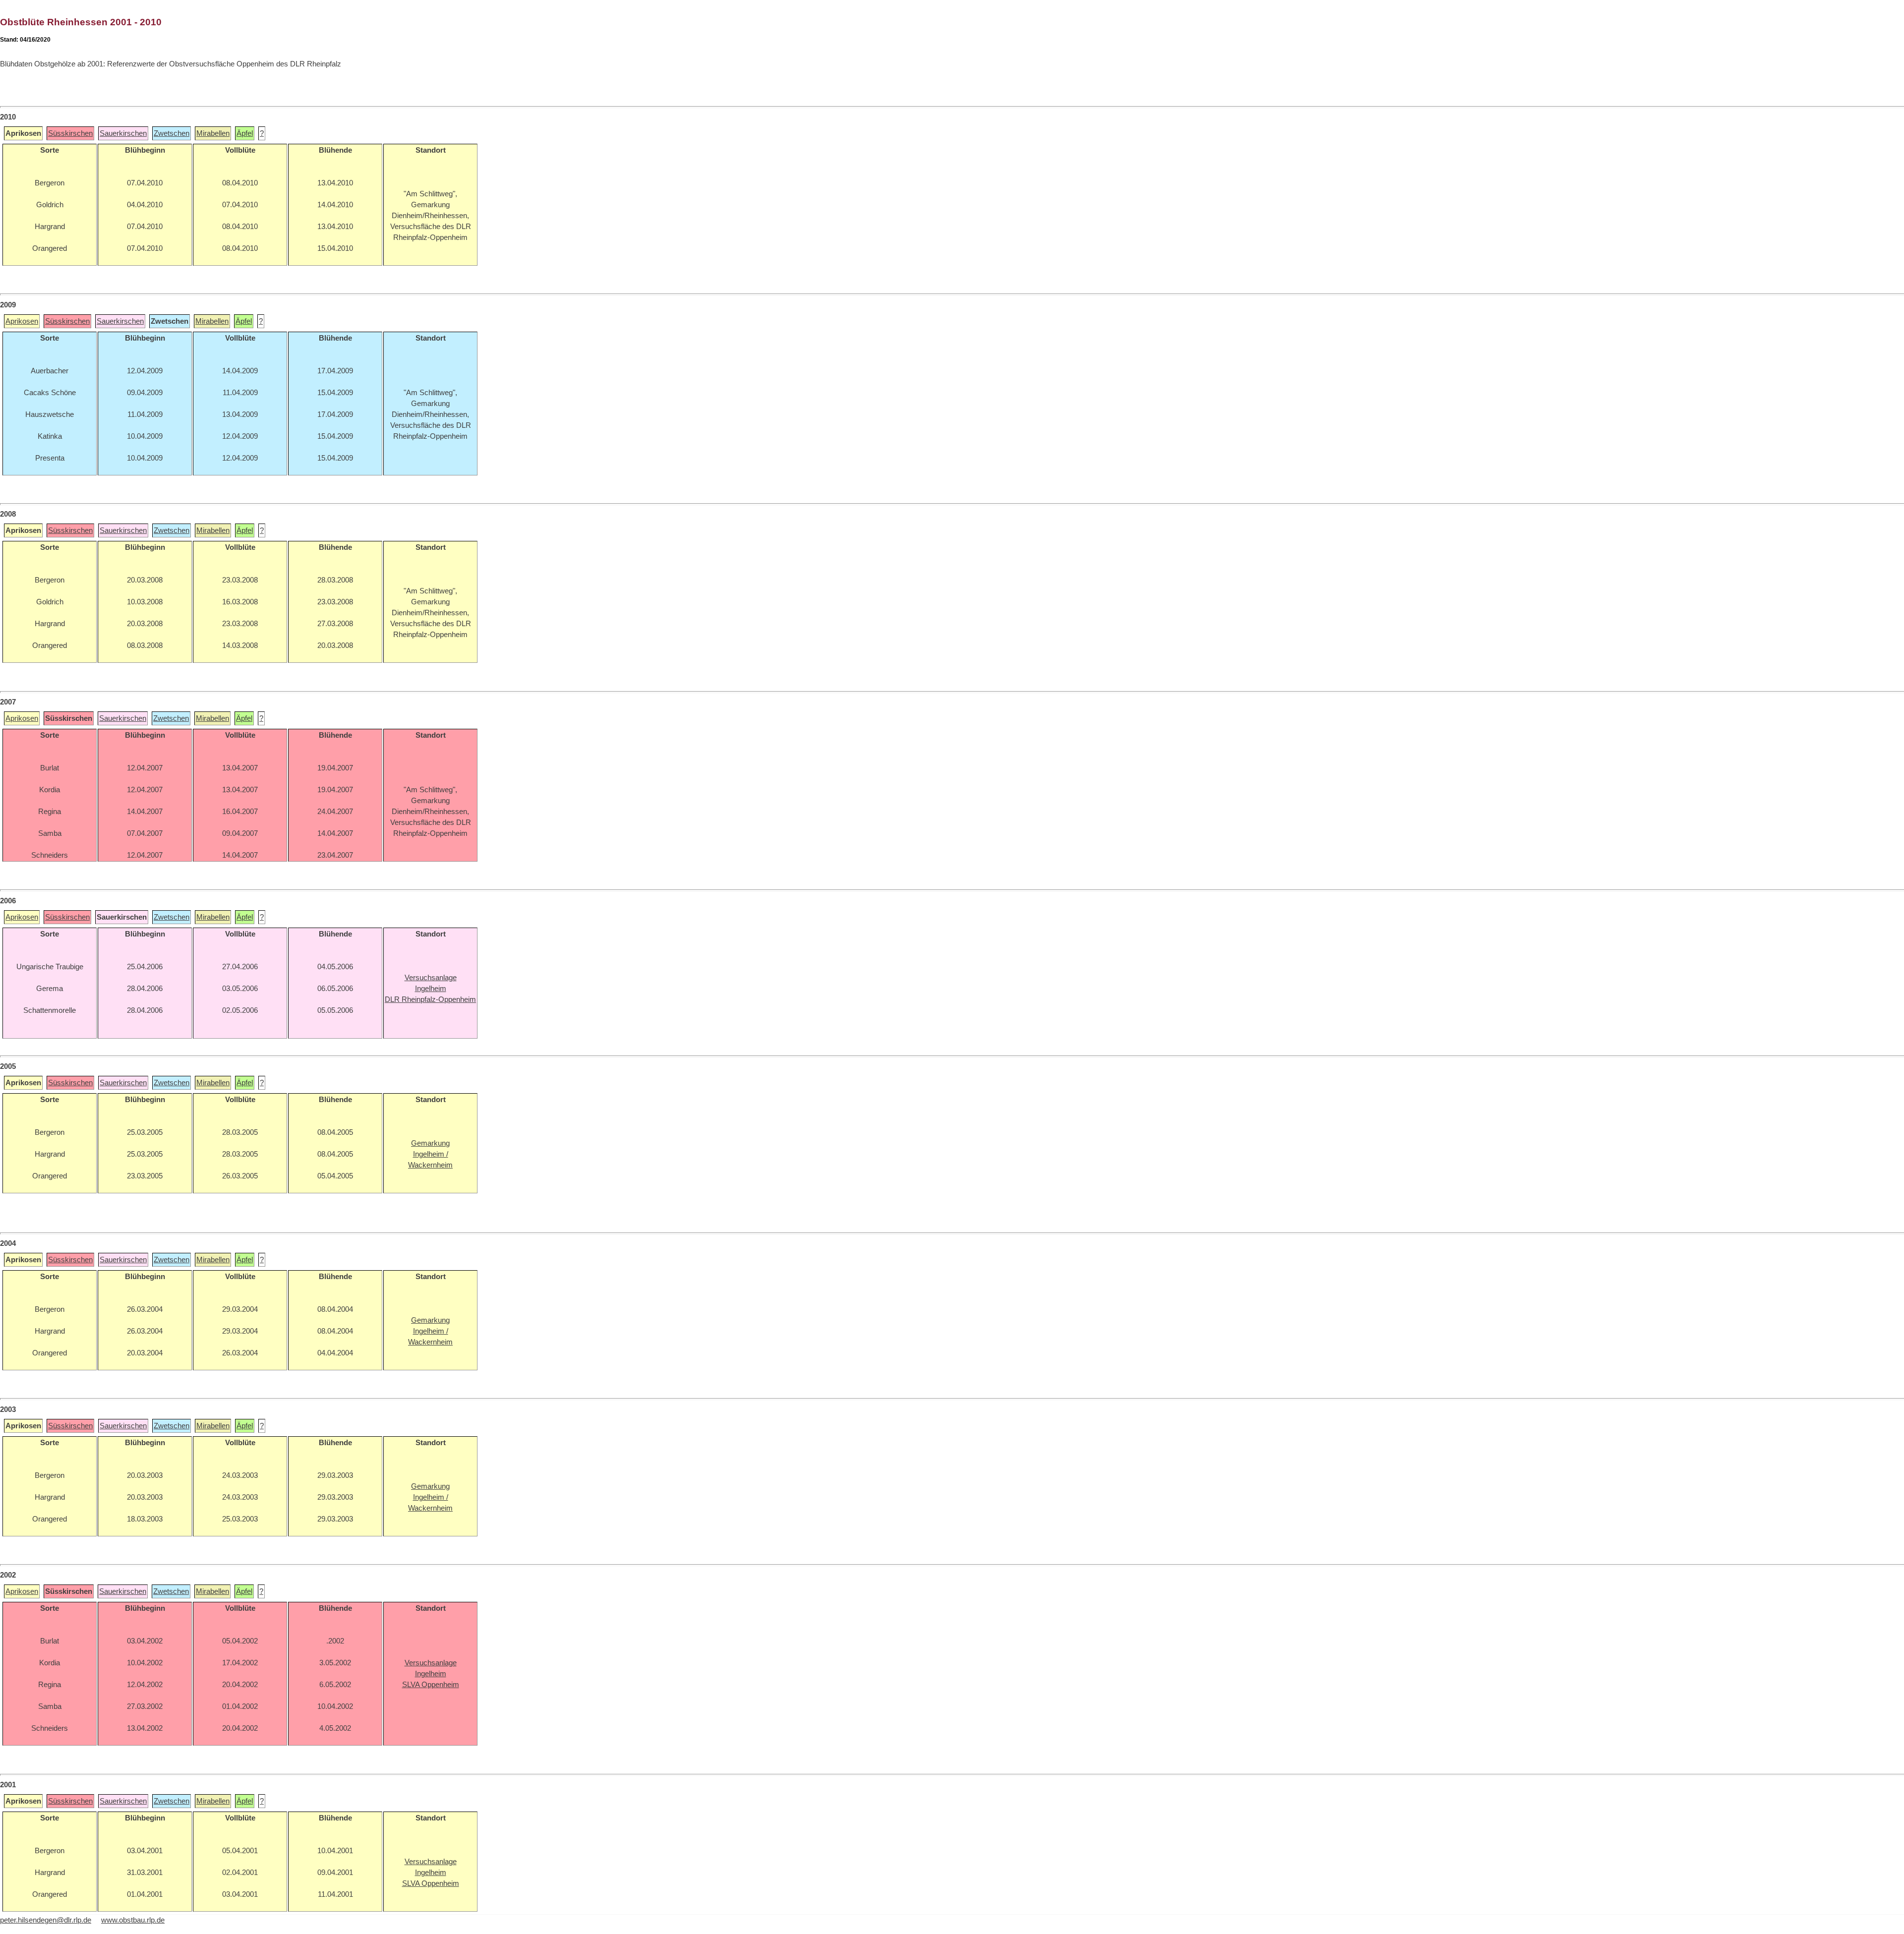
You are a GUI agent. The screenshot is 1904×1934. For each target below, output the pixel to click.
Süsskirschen (70, 133)
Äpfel (245, 133)
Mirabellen (213, 133)
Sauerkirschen (123, 133)
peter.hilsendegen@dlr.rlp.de (46, 1920)
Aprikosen (22, 321)
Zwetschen (172, 133)
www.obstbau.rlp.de (133, 1920)
